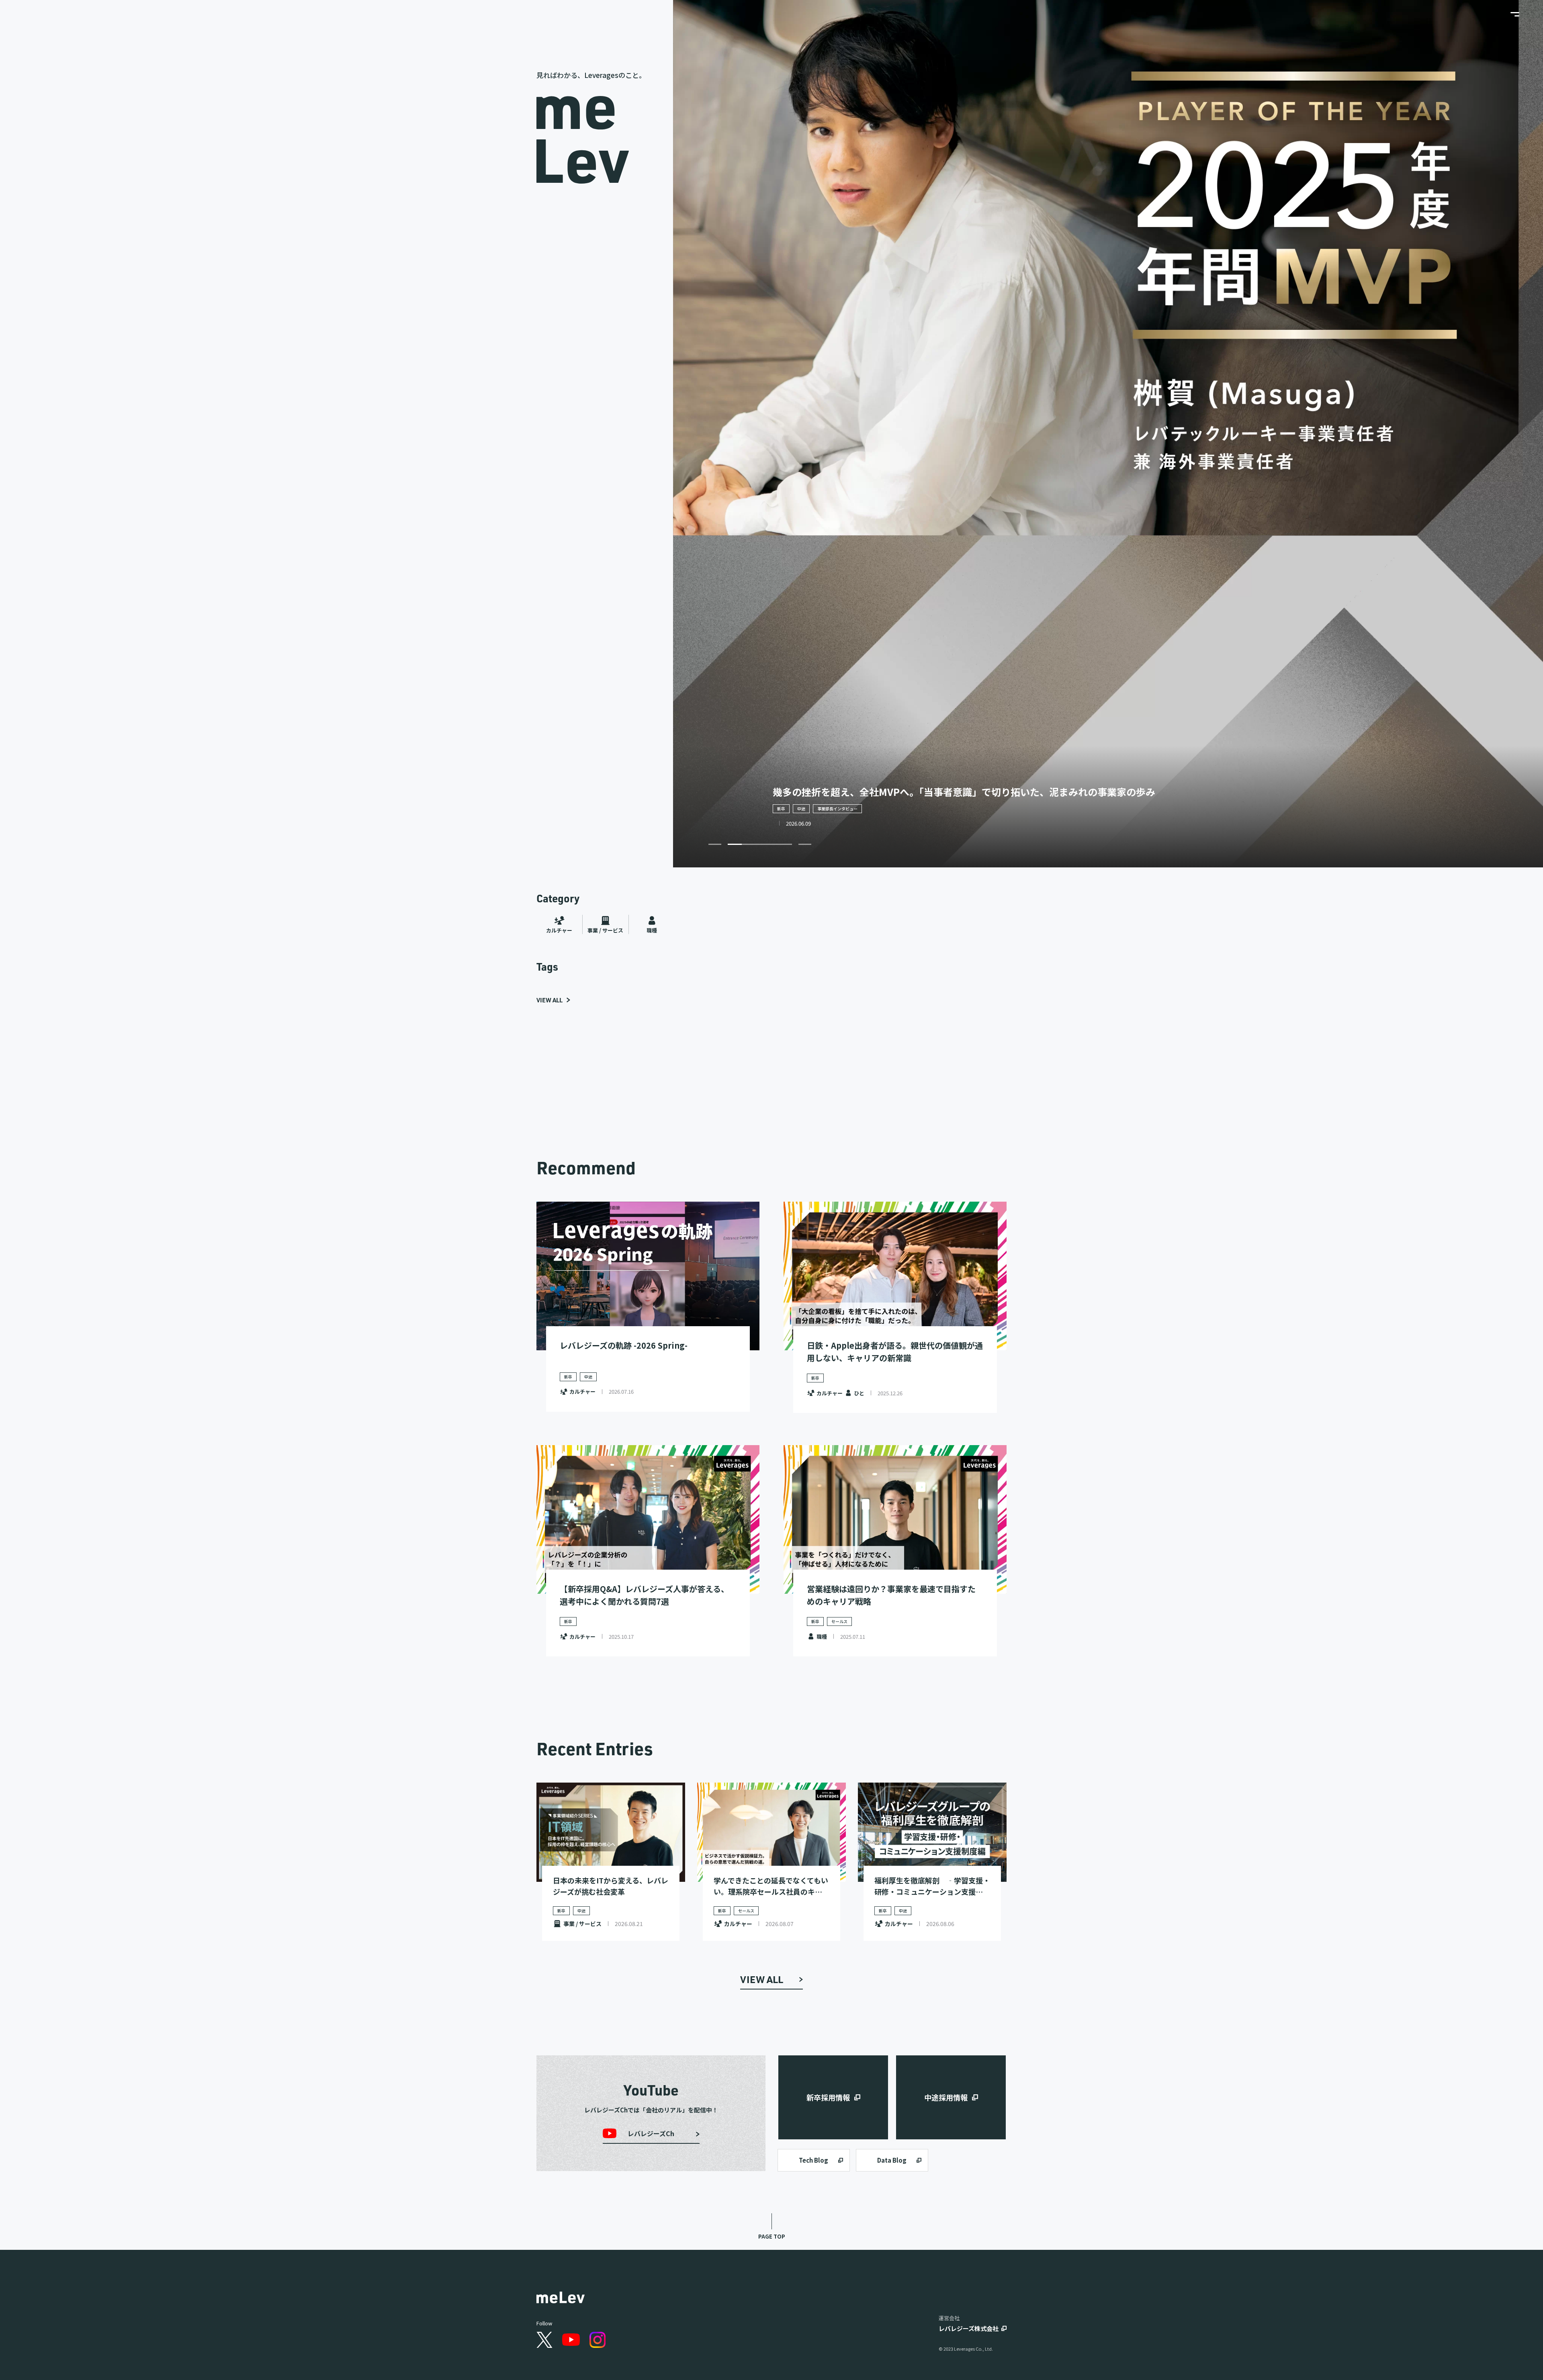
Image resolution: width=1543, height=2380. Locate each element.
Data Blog (892, 2160)
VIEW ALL (549, 1000)
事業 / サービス (605, 930)
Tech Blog (813, 2160)
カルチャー (559, 930)
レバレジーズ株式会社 (969, 2328)
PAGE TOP (772, 2236)
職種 (652, 930)
